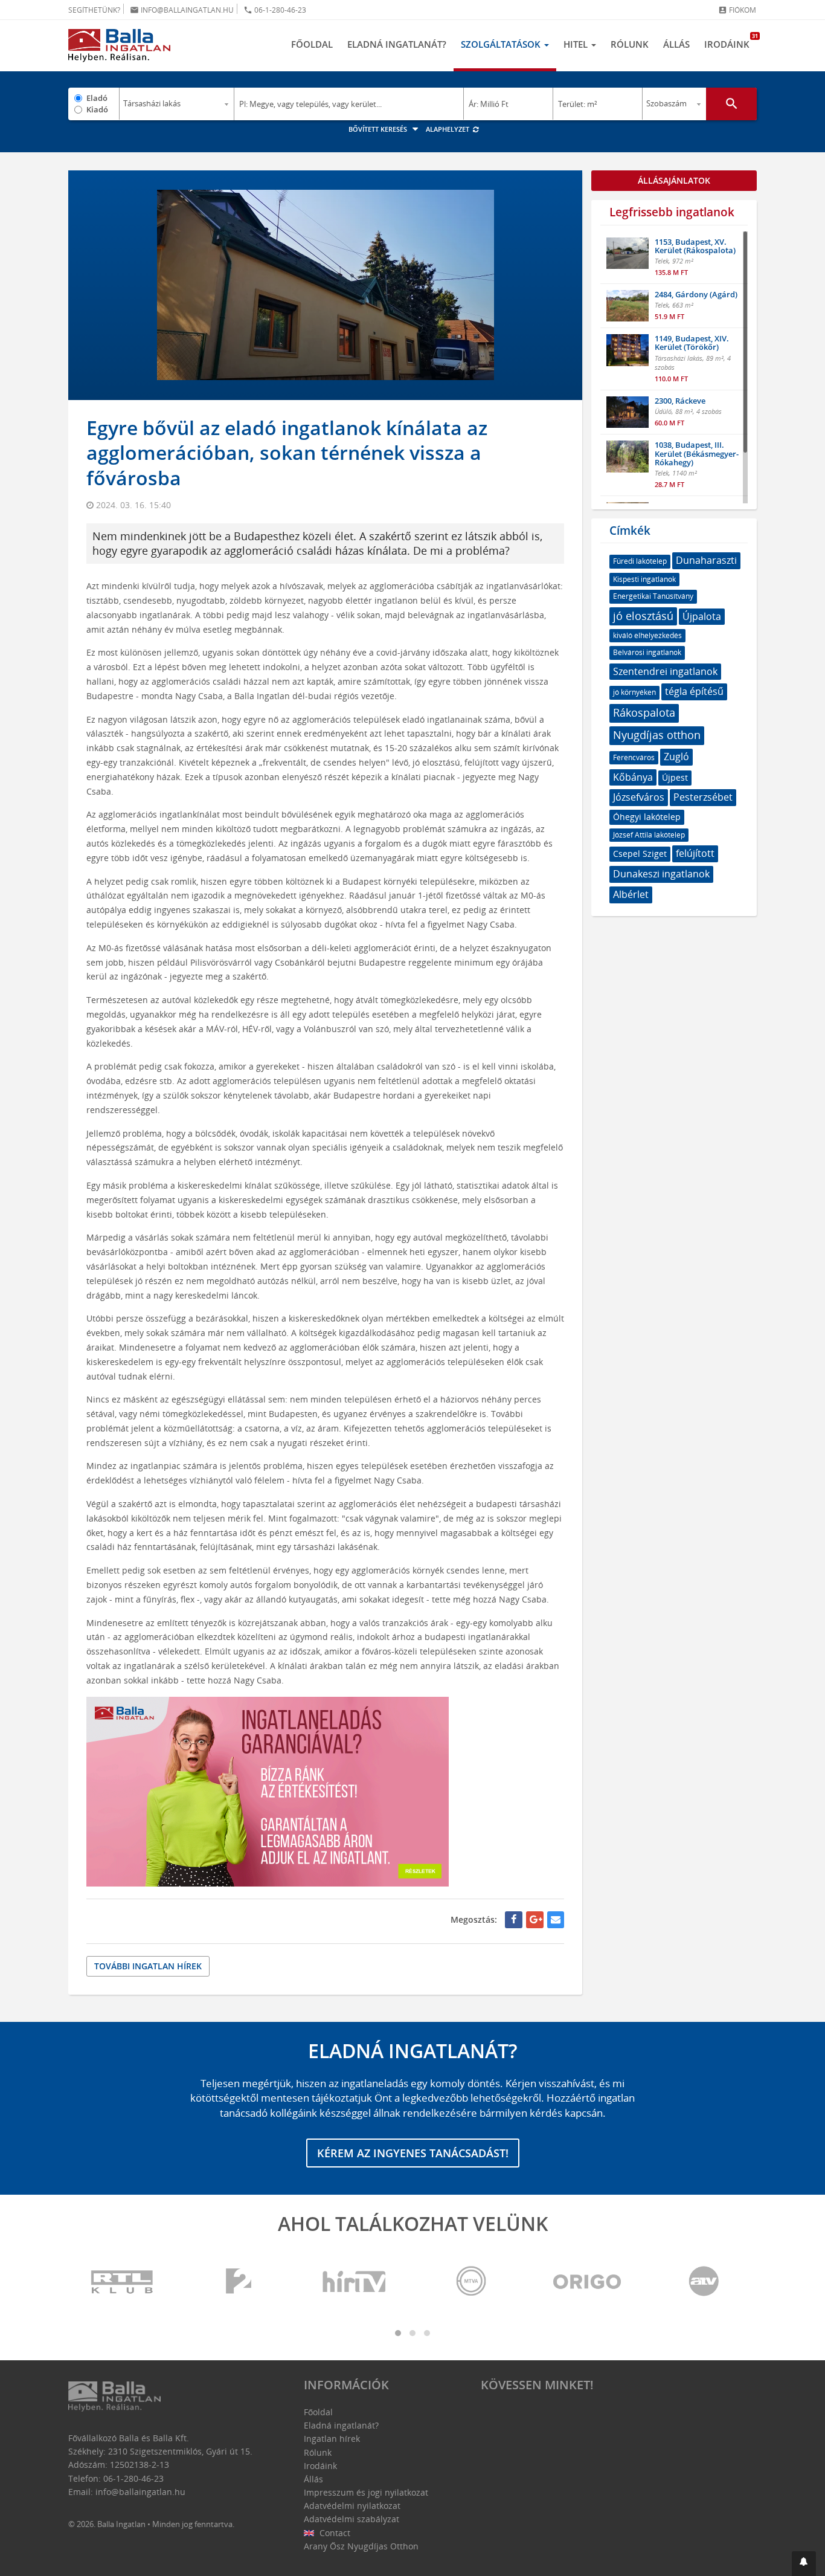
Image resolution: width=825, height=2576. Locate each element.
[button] (804, 2564)
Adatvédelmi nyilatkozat (352, 2506)
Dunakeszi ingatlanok (661, 874)
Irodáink (730, 41)
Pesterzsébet (703, 797)
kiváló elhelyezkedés (647, 635)
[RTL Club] (123, 2282)
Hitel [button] (577, 44)
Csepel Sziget (640, 854)
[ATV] (704, 2282)
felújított (695, 853)
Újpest (675, 777)
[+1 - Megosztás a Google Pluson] (535, 1920)
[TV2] (239, 2282)
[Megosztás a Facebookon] (514, 1920)
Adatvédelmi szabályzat (352, 2519)
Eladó (97, 98)
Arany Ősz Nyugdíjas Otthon (361, 2546)
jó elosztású (643, 616)
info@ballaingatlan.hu (182, 10)
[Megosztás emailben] (556, 1920)
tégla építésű (694, 691)
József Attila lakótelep (649, 835)
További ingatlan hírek (148, 1966)
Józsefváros (639, 797)
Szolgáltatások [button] (502, 44)
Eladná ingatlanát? (397, 44)
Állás (676, 44)
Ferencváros (634, 757)
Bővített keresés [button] (379, 129)
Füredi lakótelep (640, 561)
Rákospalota (644, 712)
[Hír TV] (355, 2282)
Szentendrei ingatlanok (665, 671)
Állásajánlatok (674, 180)
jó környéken (634, 692)
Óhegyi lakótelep (647, 817)
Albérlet (631, 894)
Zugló (676, 757)
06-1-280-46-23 (275, 10)
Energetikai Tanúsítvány (653, 596)
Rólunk (630, 44)
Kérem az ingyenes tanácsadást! (413, 2153)
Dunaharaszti (706, 560)
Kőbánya (633, 777)
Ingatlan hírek (332, 2439)
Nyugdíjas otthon (657, 735)
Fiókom (737, 10)
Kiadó (97, 109)
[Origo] (588, 2282)
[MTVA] (471, 2282)
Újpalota (702, 616)
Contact (334, 2533)
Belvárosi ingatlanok (647, 652)
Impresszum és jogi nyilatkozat (366, 2492)
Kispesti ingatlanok (644, 579)
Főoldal (312, 44)
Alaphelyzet (448, 129)
